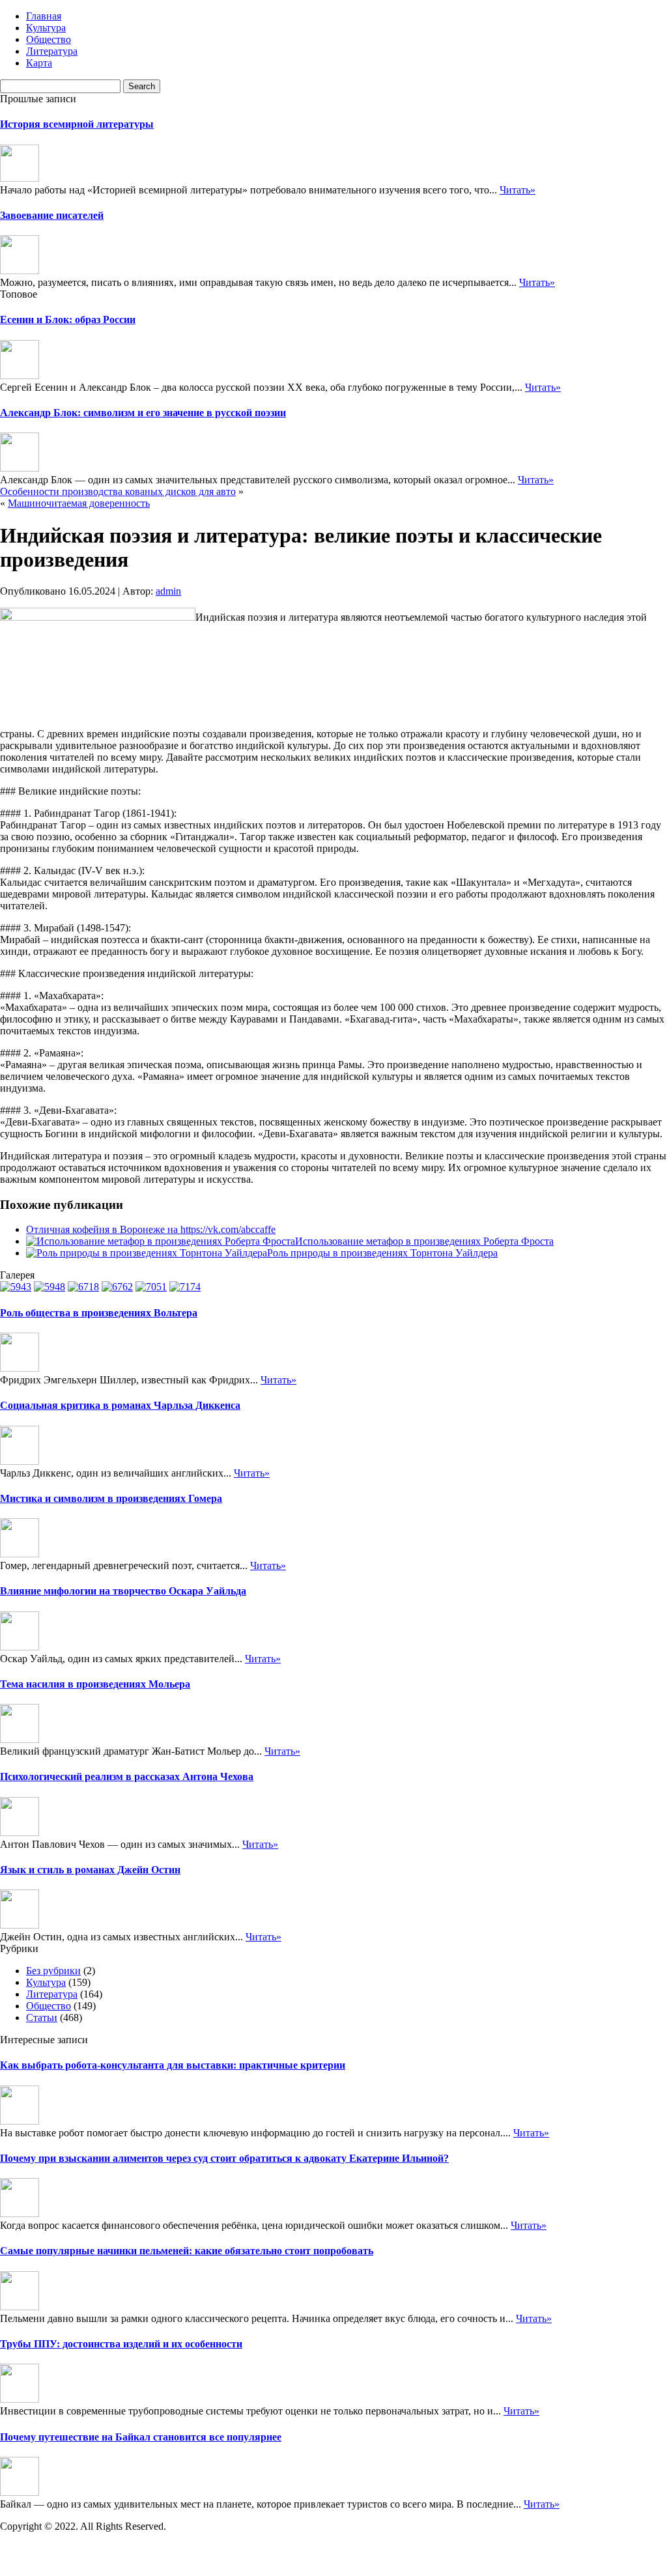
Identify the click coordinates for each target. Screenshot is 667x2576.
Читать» (518, 190)
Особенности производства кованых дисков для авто (118, 491)
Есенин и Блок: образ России (68, 319)
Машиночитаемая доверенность (79, 503)
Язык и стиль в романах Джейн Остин (90, 1870)
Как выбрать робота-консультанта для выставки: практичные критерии (173, 2065)
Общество (49, 39)
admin (168, 591)
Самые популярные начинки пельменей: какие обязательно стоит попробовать (187, 2251)
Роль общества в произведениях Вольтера (99, 1313)
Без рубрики (53, 1971)
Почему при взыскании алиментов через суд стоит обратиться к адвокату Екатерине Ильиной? (224, 2158)
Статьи (42, 2017)
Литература (52, 51)
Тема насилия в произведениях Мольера (95, 1684)
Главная (44, 16)
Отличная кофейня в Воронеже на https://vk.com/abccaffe (151, 1229)
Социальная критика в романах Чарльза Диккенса (120, 1405)
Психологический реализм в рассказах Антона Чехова (127, 1776)
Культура (46, 28)
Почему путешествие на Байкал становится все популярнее (141, 2437)
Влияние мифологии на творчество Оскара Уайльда (123, 1591)
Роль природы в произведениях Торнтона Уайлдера (382, 1253)
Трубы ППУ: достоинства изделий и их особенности (121, 2344)
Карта (39, 63)
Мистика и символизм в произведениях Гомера (111, 1498)
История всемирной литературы (77, 124)
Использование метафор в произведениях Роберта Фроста (424, 1241)
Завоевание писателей (52, 215)
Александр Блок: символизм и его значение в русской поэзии (143, 413)
